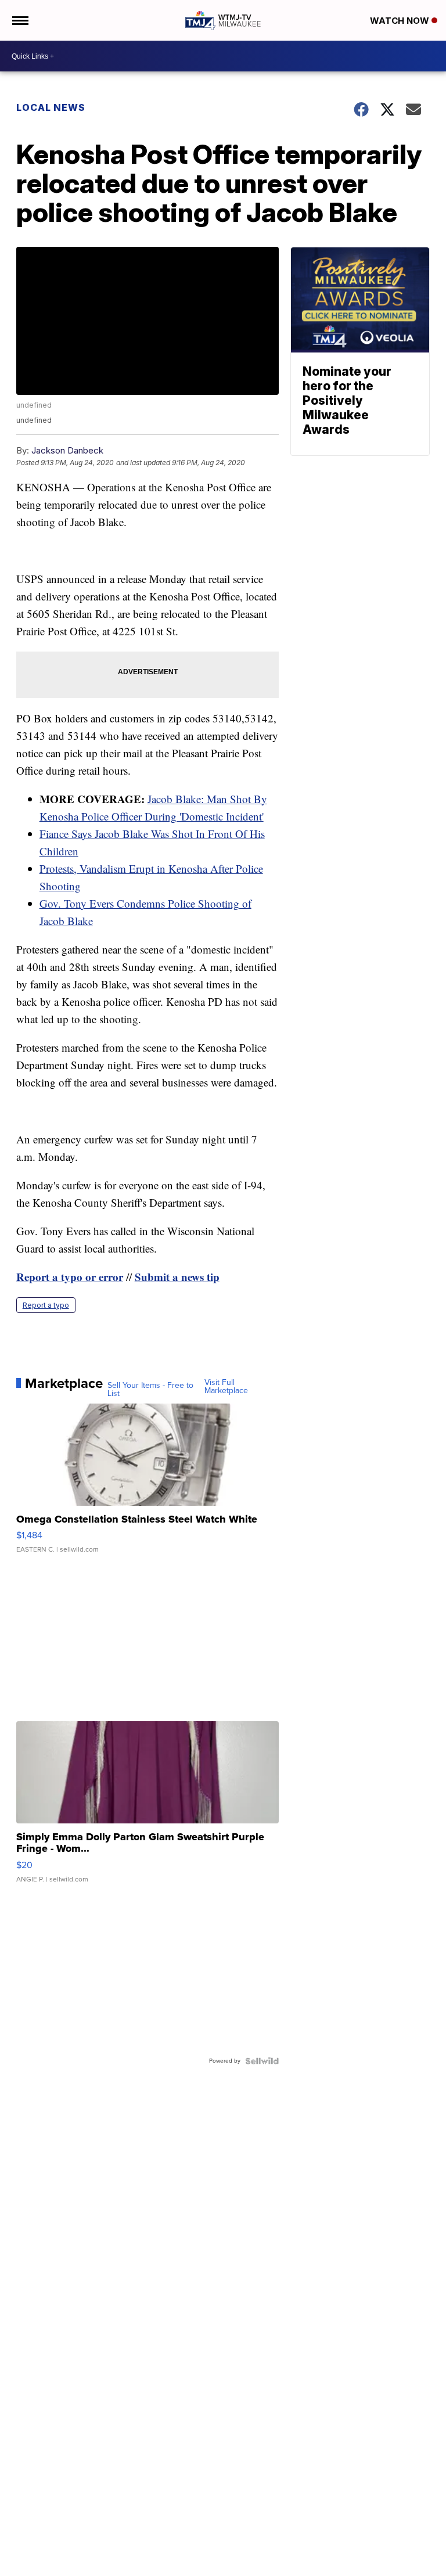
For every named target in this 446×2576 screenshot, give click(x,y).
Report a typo (46, 1305)
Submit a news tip (177, 1277)
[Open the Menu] (19, 20)
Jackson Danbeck (67, 450)
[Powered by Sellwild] (262, 2061)
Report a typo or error (70, 1277)
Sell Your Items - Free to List (150, 1390)
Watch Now (401, 21)
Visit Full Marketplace (226, 1387)
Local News (51, 107)
